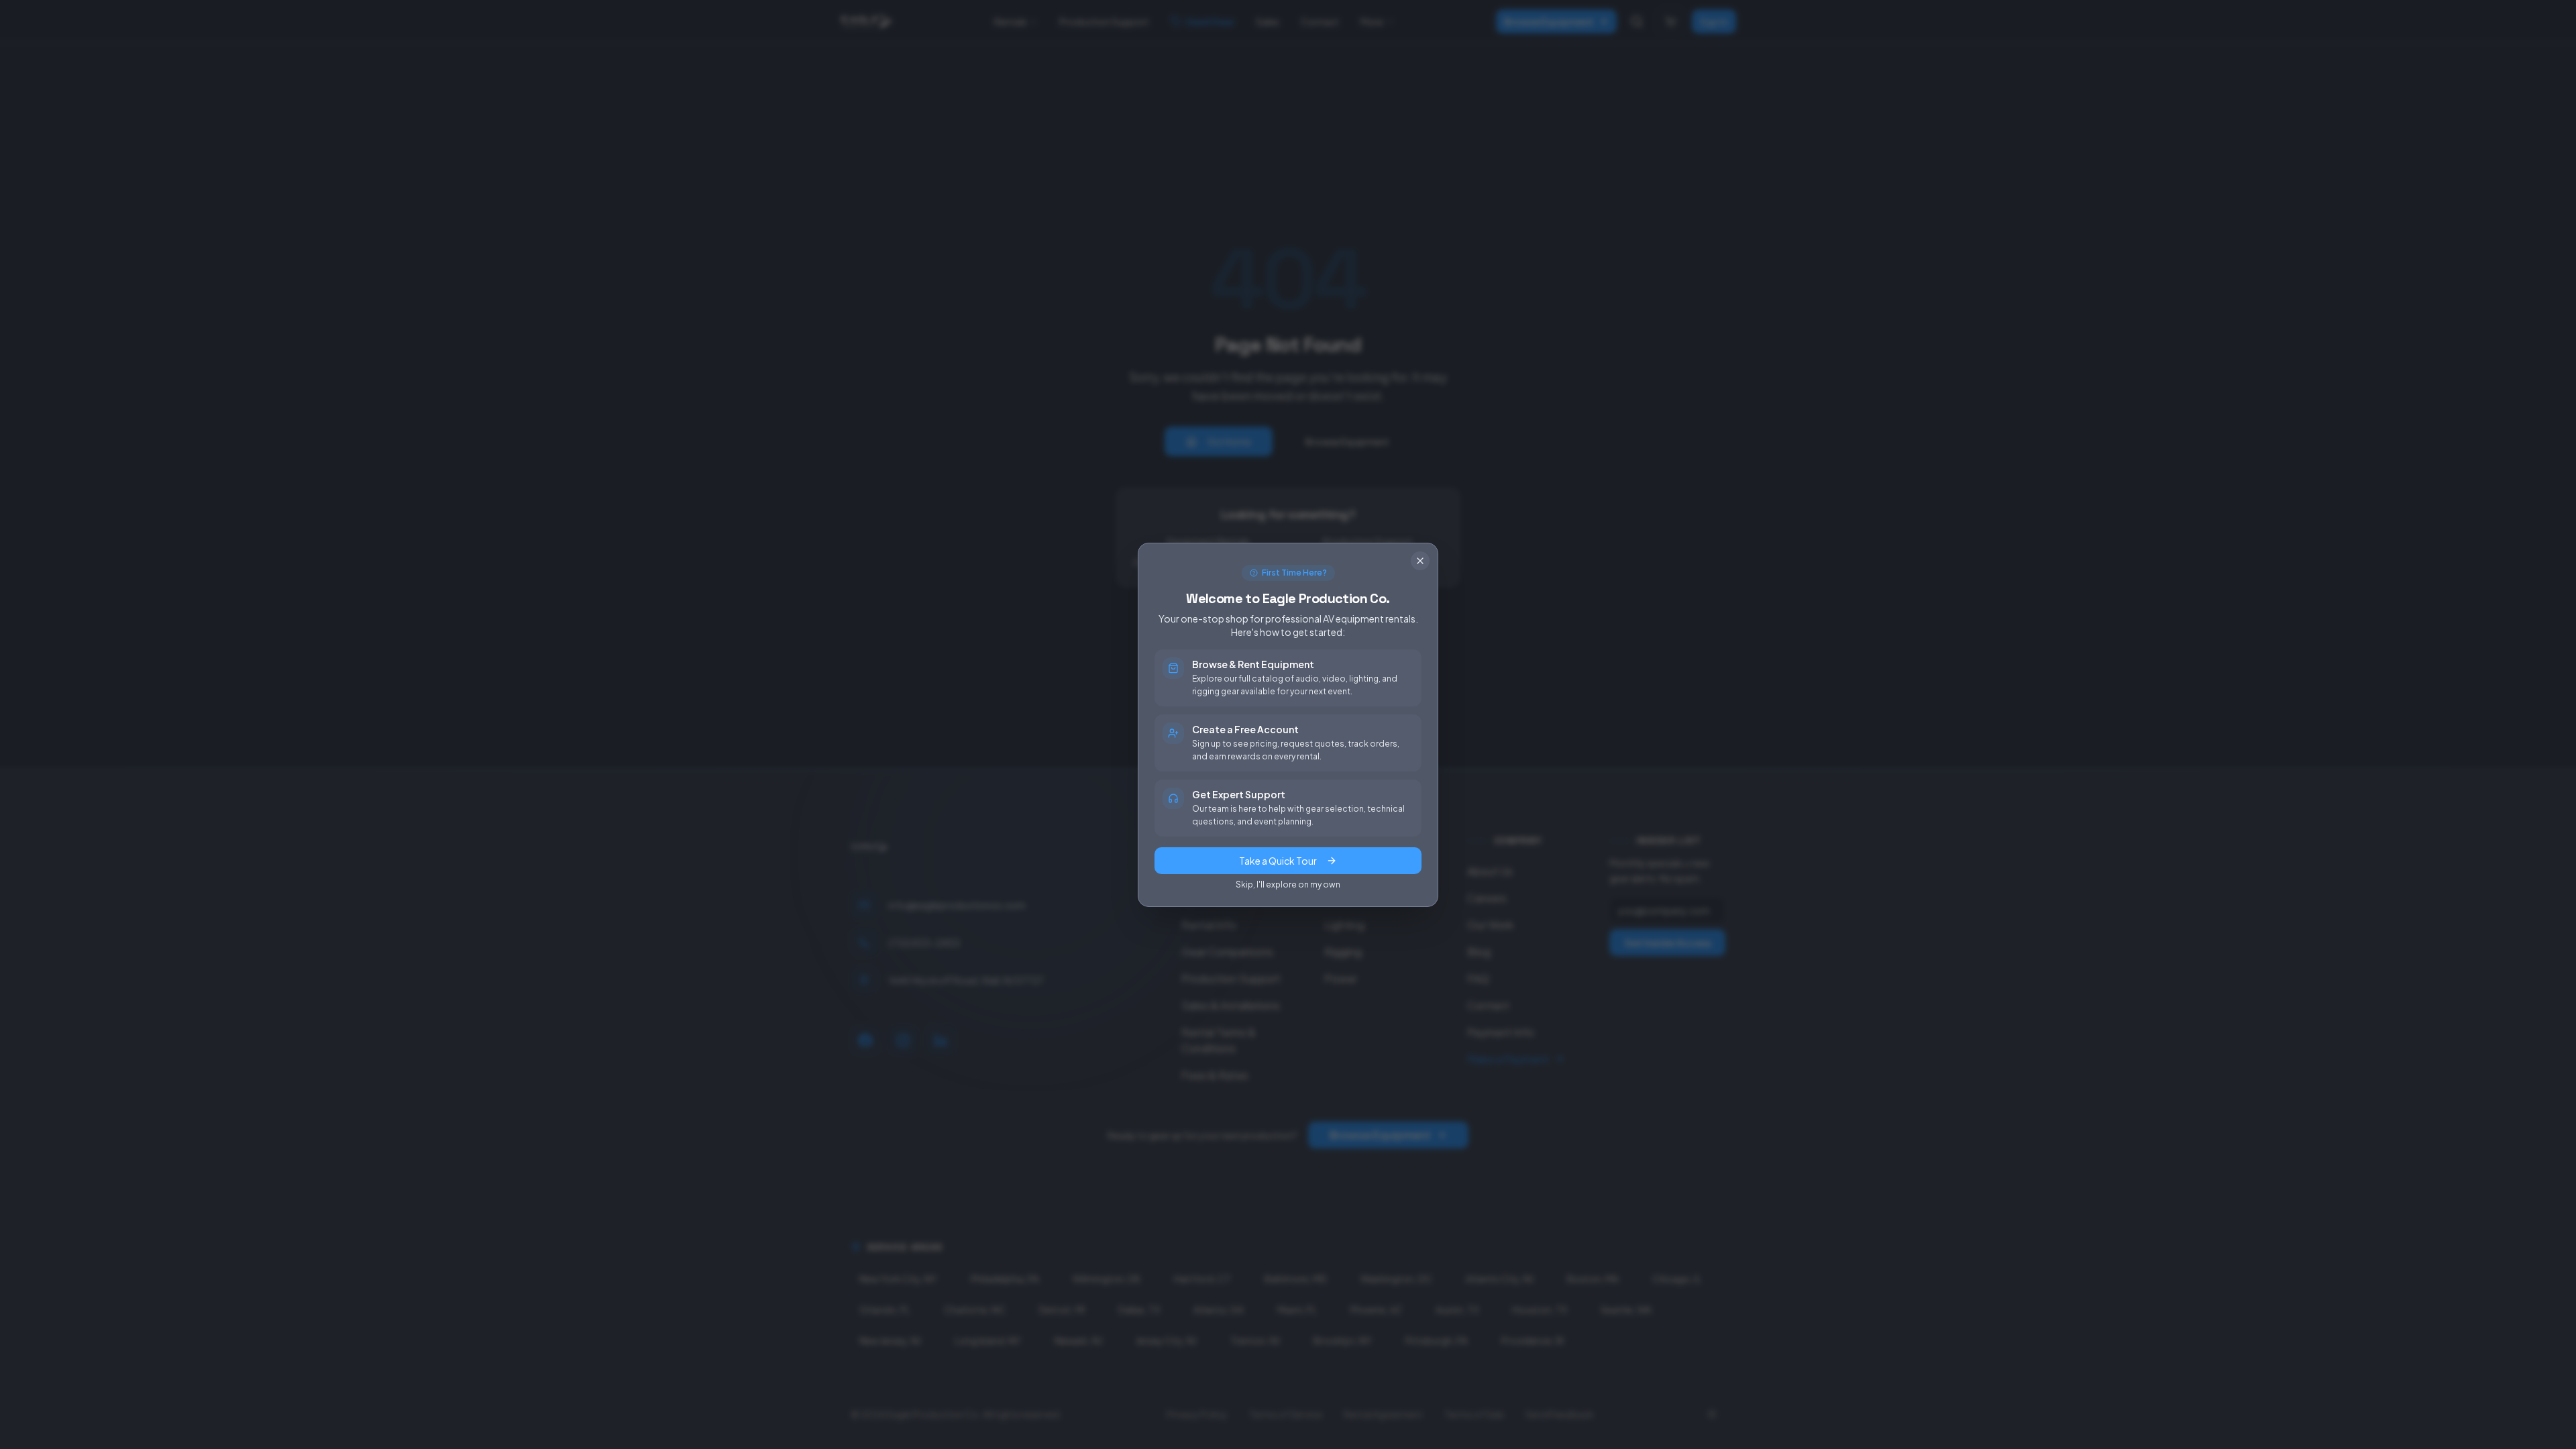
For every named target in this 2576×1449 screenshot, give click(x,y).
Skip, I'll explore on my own (1288, 884)
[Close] (1420, 561)
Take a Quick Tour (1278, 861)
